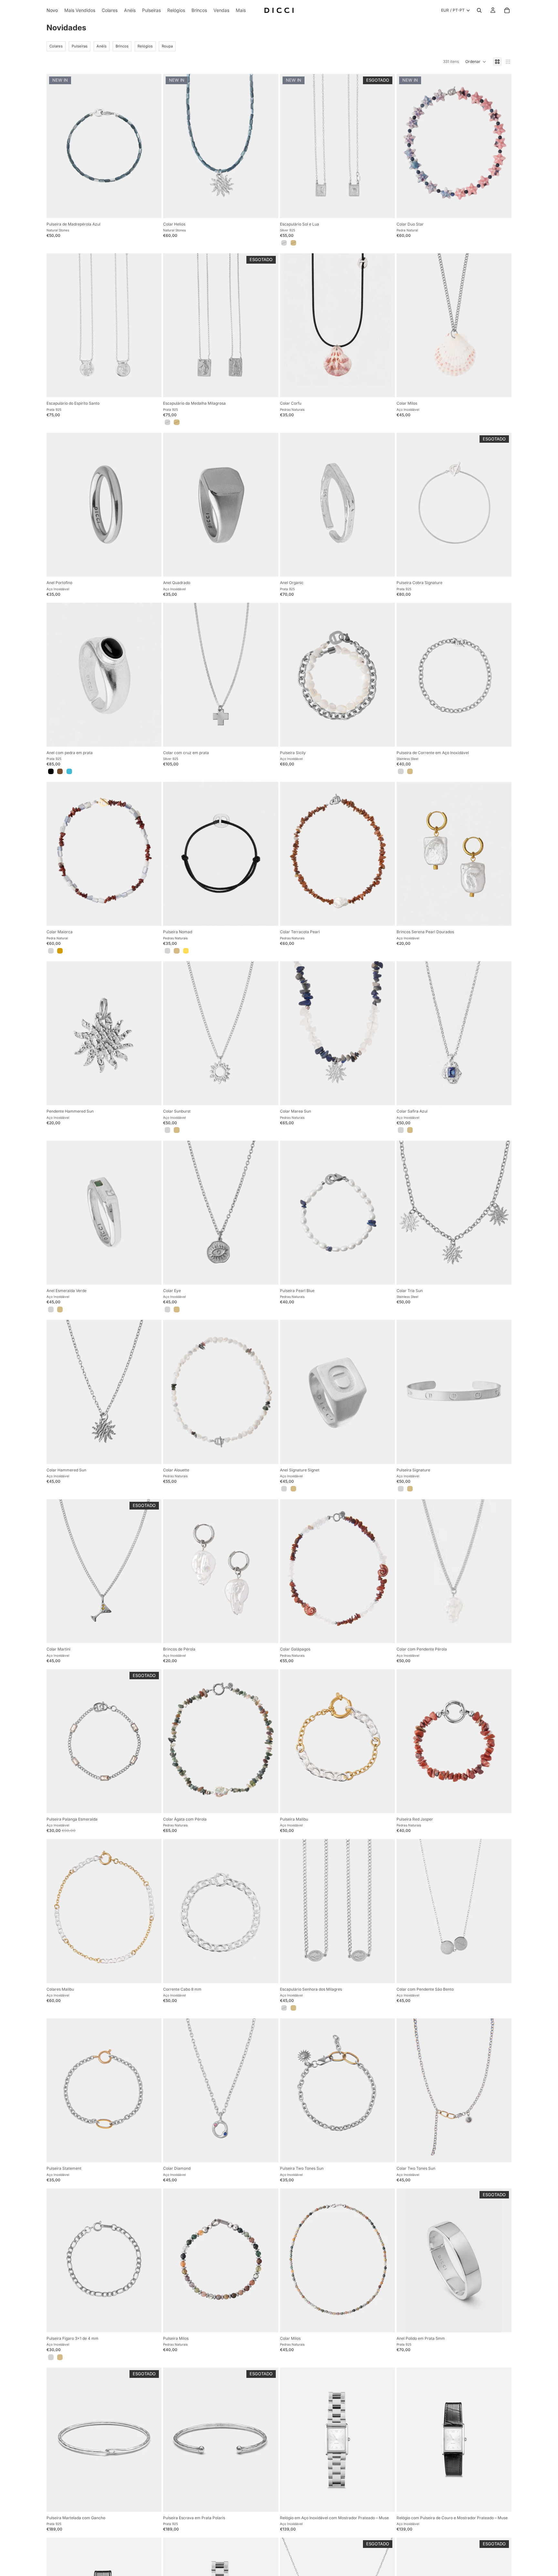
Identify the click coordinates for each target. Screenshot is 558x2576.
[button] (476, 62)
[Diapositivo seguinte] (269, 146)
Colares (56, 46)
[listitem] (241, 10)
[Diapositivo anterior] (173, 146)
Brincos (122, 46)
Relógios (145, 46)
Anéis (102, 46)
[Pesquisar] (479, 10)
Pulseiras (80, 46)
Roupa (167, 46)
